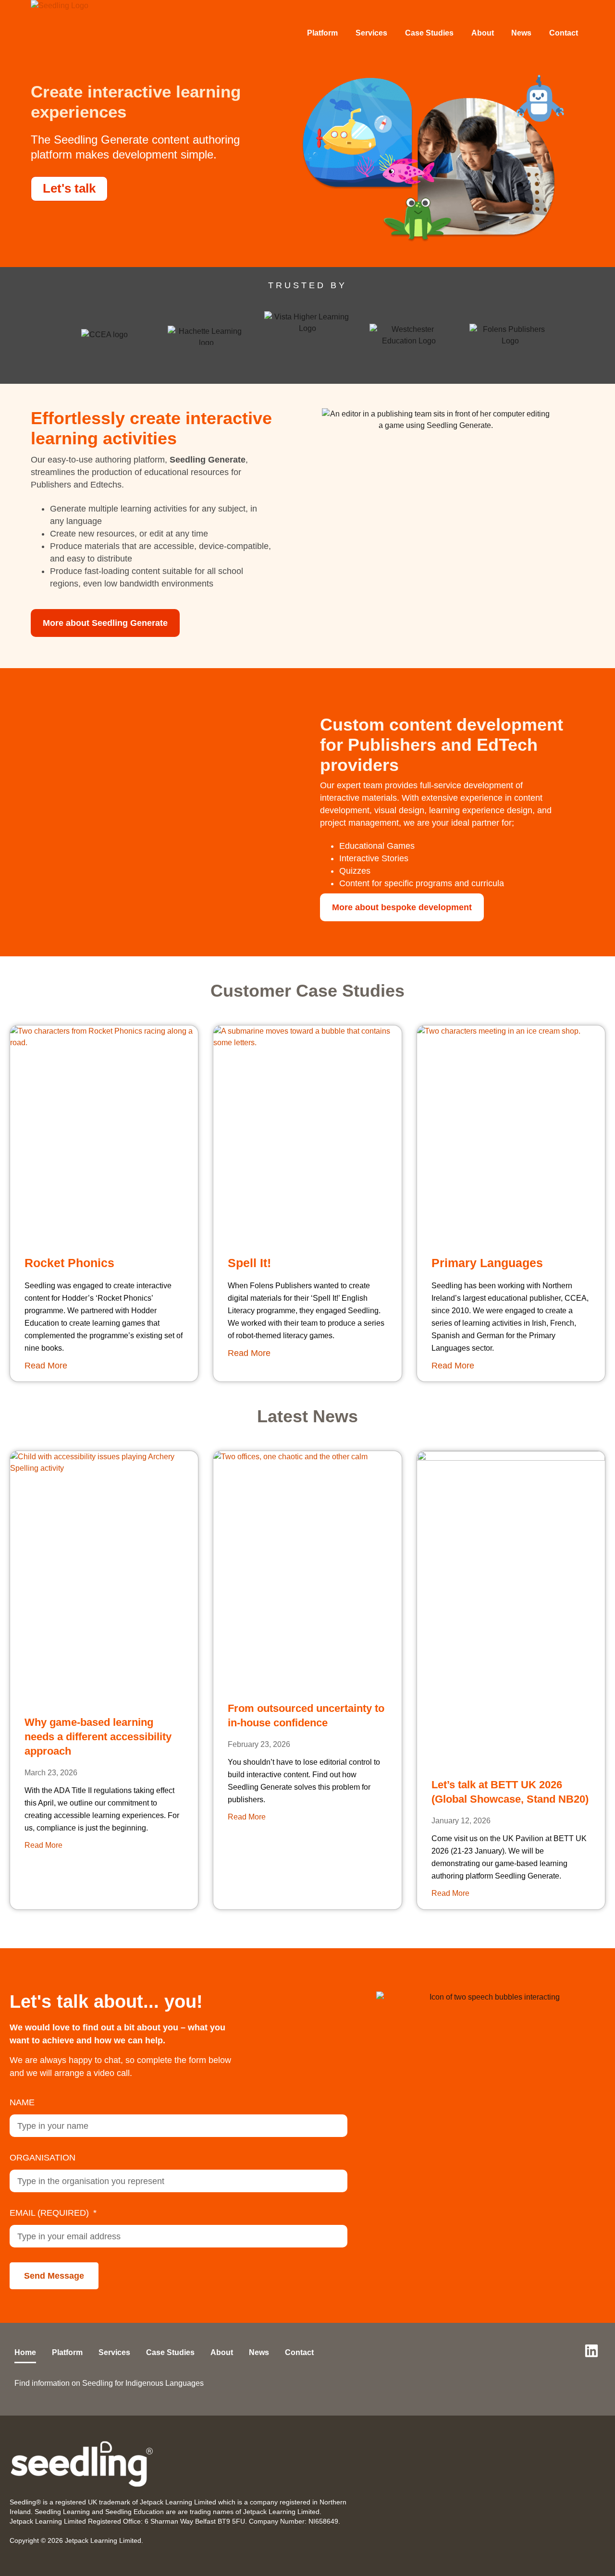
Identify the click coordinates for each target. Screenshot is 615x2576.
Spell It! (249, 1263)
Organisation (43, 2158)
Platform (322, 33)
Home (25, 2352)
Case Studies (429, 33)
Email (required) (50, 2213)
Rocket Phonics (69, 1263)
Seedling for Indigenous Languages (143, 2383)
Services (371, 33)
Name (22, 2102)
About (483, 33)
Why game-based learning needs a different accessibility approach (98, 1737)
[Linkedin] (591, 2351)
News (521, 33)
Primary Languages (487, 1263)
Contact (564, 33)
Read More (46, 1366)
